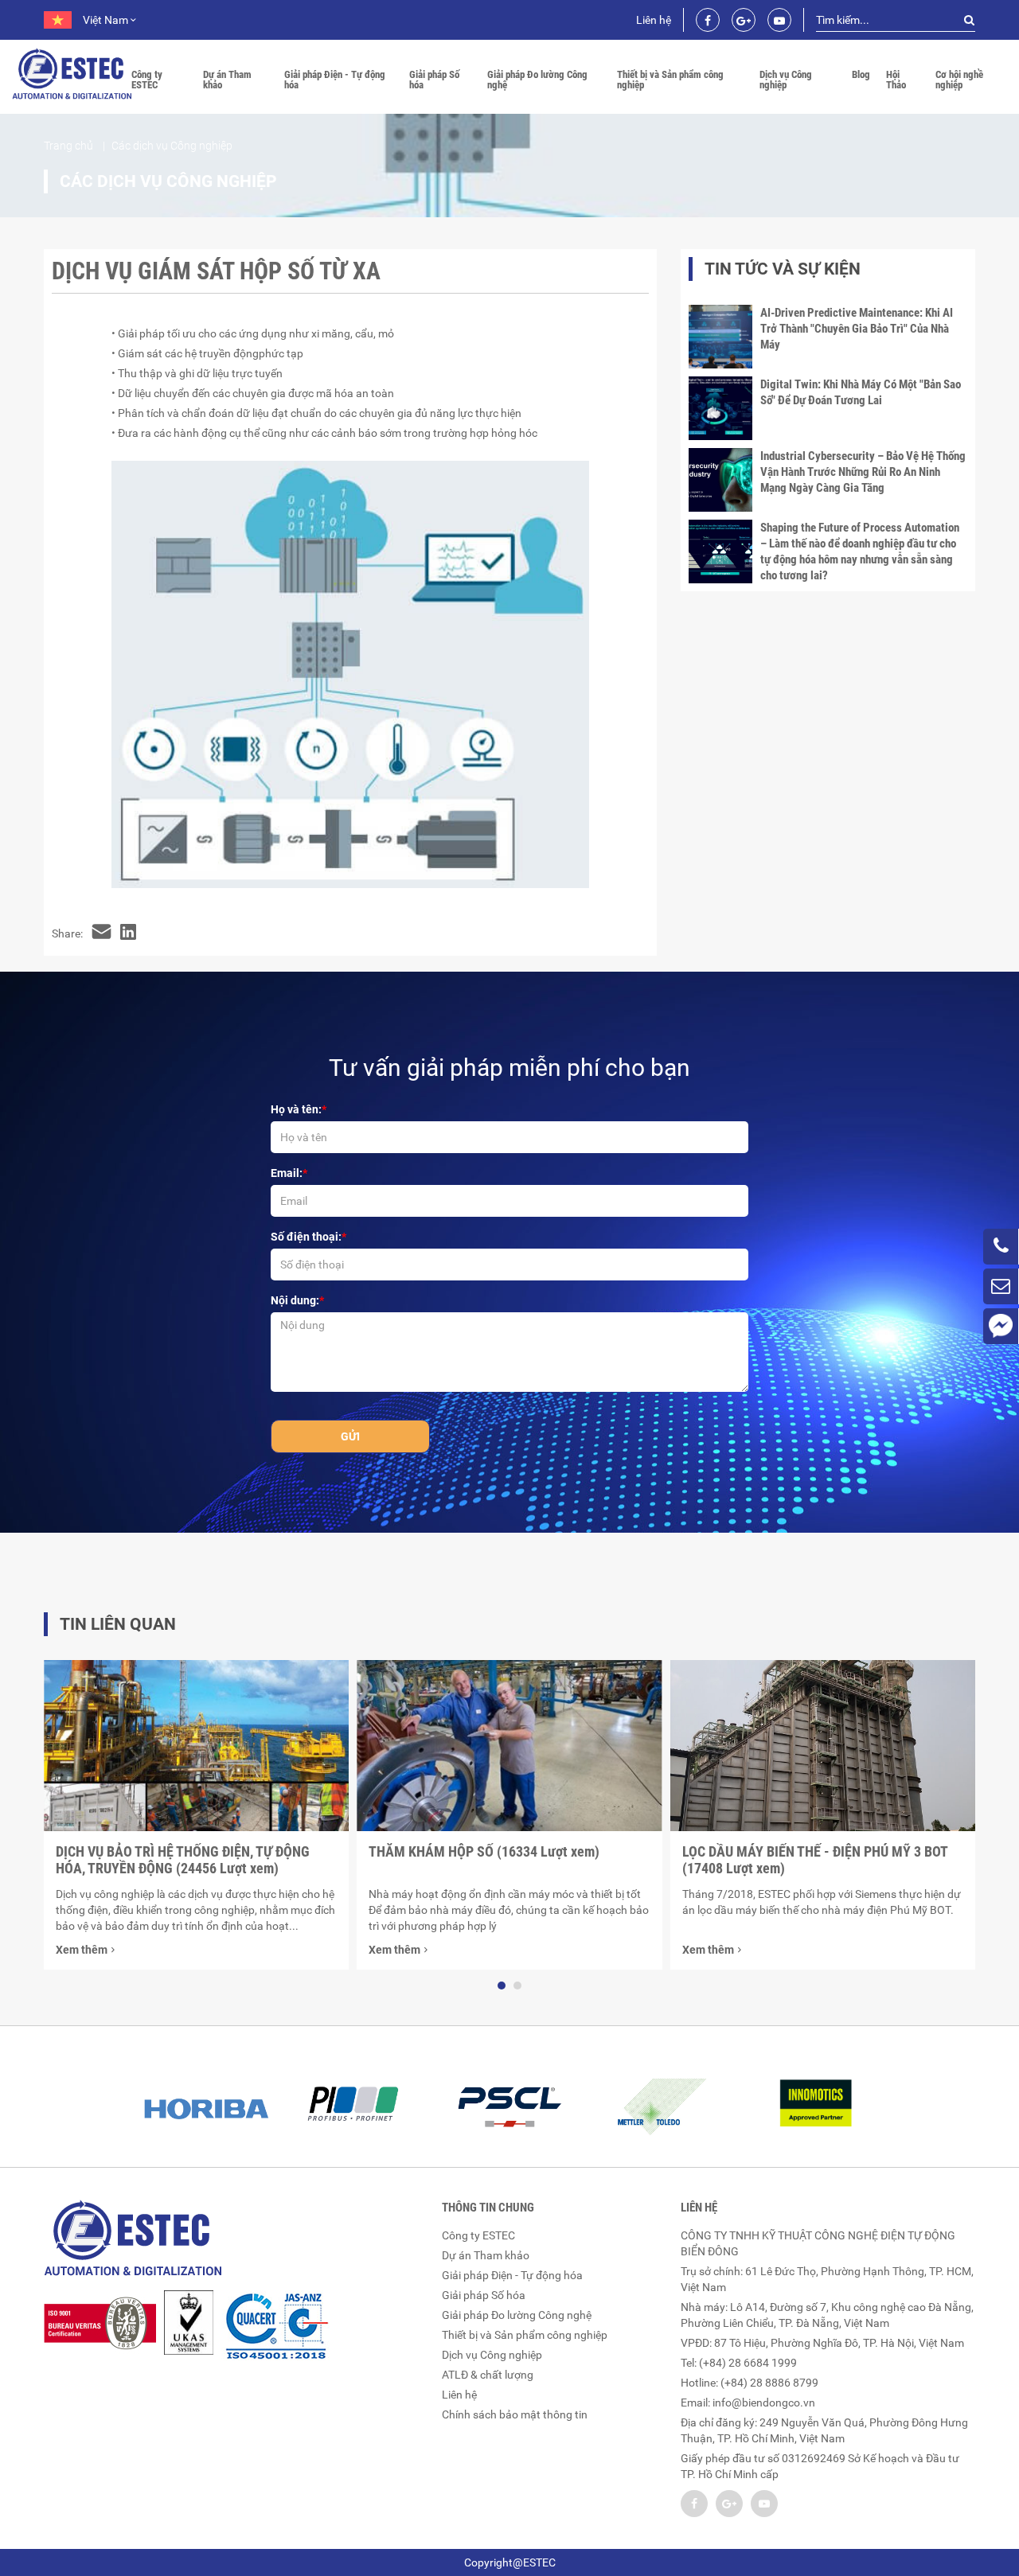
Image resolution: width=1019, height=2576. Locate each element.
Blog (861, 74)
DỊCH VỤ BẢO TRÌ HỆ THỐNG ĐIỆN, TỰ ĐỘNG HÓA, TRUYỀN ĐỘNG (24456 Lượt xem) (183, 1860)
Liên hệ (654, 20)
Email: (287, 1173)
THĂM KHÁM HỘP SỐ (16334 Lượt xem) (484, 1851)
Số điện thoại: (306, 1237)
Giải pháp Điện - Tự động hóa (335, 80)
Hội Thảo (896, 80)
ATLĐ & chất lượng (488, 2375)
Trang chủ (68, 146)
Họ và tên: (296, 1109)
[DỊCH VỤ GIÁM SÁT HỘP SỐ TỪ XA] (102, 933)
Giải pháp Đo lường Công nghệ (537, 80)
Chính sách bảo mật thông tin (515, 2414)
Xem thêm (82, 1950)
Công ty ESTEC (147, 80)
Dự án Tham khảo (227, 80)
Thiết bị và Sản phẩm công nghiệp (670, 80)
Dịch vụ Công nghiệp (786, 80)
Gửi (350, 1436)
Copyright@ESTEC (510, 2562)
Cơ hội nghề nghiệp (959, 80)
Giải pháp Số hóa (434, 80)
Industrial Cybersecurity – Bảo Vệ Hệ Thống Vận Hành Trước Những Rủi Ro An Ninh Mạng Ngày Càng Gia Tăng (863, 472)
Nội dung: (295, 1300)
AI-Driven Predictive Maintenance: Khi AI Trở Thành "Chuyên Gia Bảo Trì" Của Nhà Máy (857, 329)
